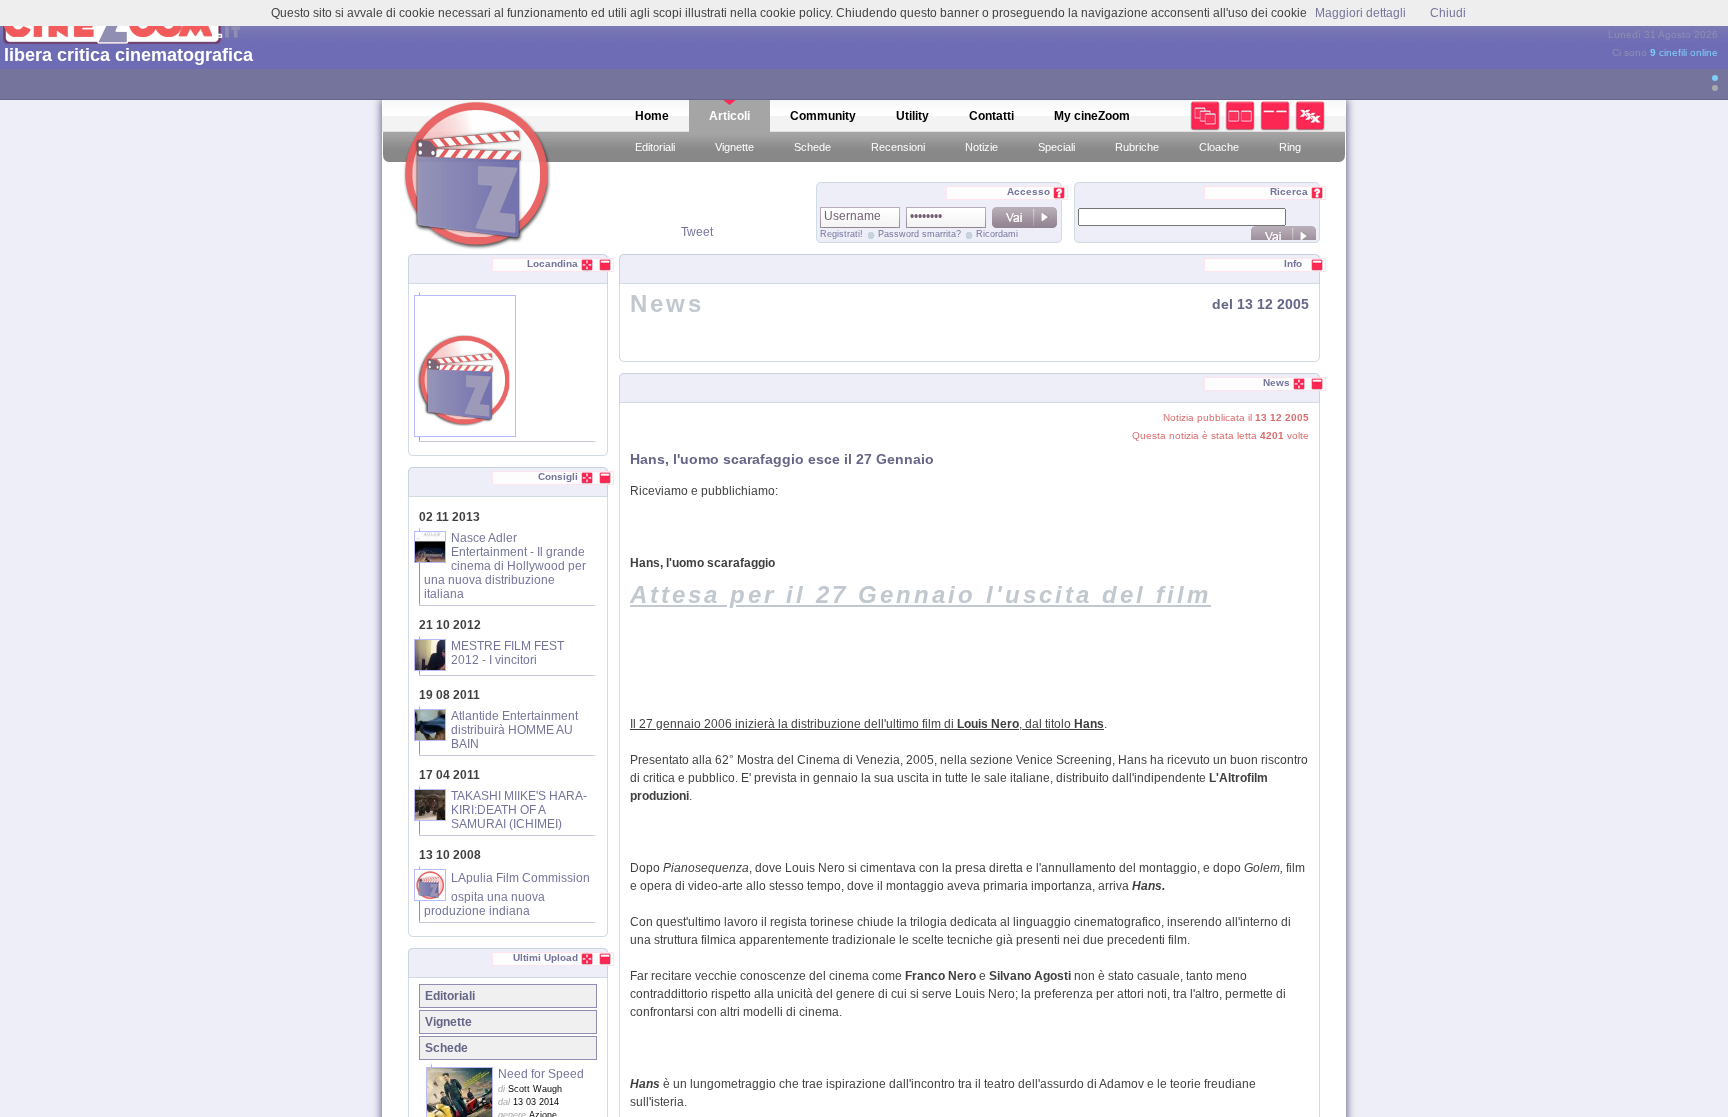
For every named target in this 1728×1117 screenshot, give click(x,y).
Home (652, 116)
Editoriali (655, 147)
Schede (812, 147)
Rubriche (1137, 147)
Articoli (729, 116)
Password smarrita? (919, 234)
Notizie (981, 147)
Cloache (1219, 147)
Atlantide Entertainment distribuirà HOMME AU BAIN (514, 730)
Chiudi (1448, 13)
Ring (1290, 147)
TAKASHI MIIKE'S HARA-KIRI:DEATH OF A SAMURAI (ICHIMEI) (519, 810)
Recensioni (898, 147)
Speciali (1056, 147)
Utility (912, 116)
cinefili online (1684, 52)
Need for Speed (541, 1074)
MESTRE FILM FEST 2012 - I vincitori (507, 653)
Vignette (734, 147)
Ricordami (997, 234)
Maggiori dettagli (1360, 13)
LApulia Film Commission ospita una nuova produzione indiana (507, 894)
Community (823, 116)
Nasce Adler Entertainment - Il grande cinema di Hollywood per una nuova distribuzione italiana (505, 566)
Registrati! (841, 234)
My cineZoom (1092, 116)
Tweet (697, 232)
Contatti (991, 116)
